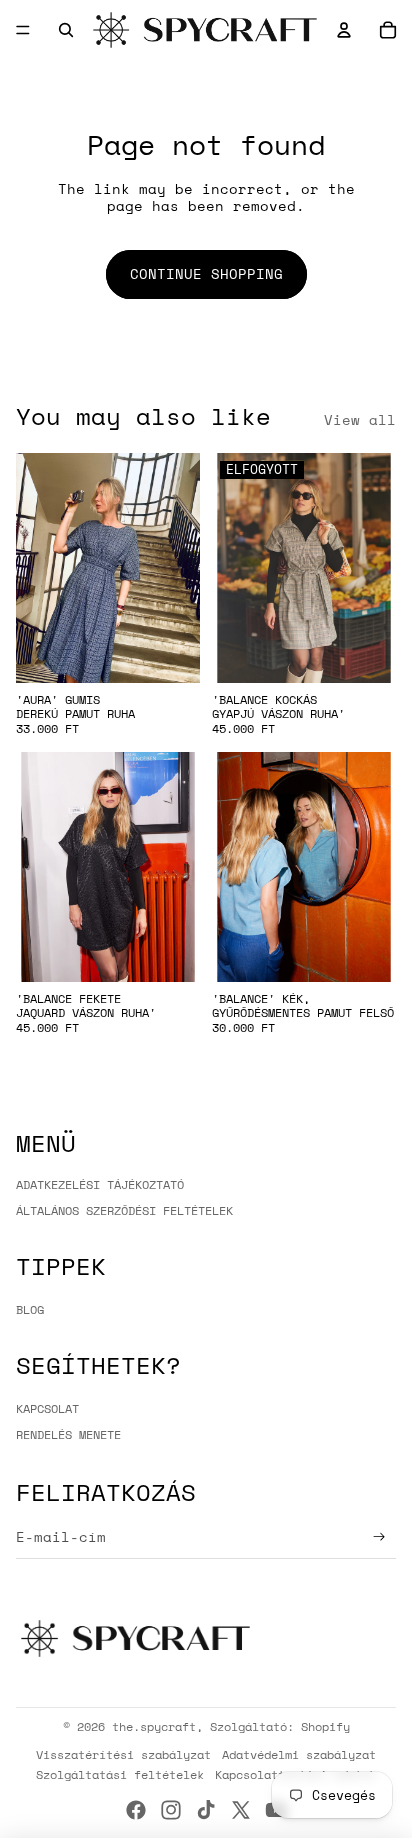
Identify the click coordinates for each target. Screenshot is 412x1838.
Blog (30, 1309)
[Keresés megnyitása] (66, 30)
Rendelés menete (68, 1434)
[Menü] (23, 30)
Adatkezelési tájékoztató (100, 1184)
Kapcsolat (47, 1408)
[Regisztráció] (379, 1537)
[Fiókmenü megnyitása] (344, 30)
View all (360, 420)
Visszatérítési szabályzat (123, 1754)
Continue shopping (206, 273)
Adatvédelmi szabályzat (299, 1754)
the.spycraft (154, 1726)
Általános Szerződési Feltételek (124, 1210)
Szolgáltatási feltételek (120, 1774)
